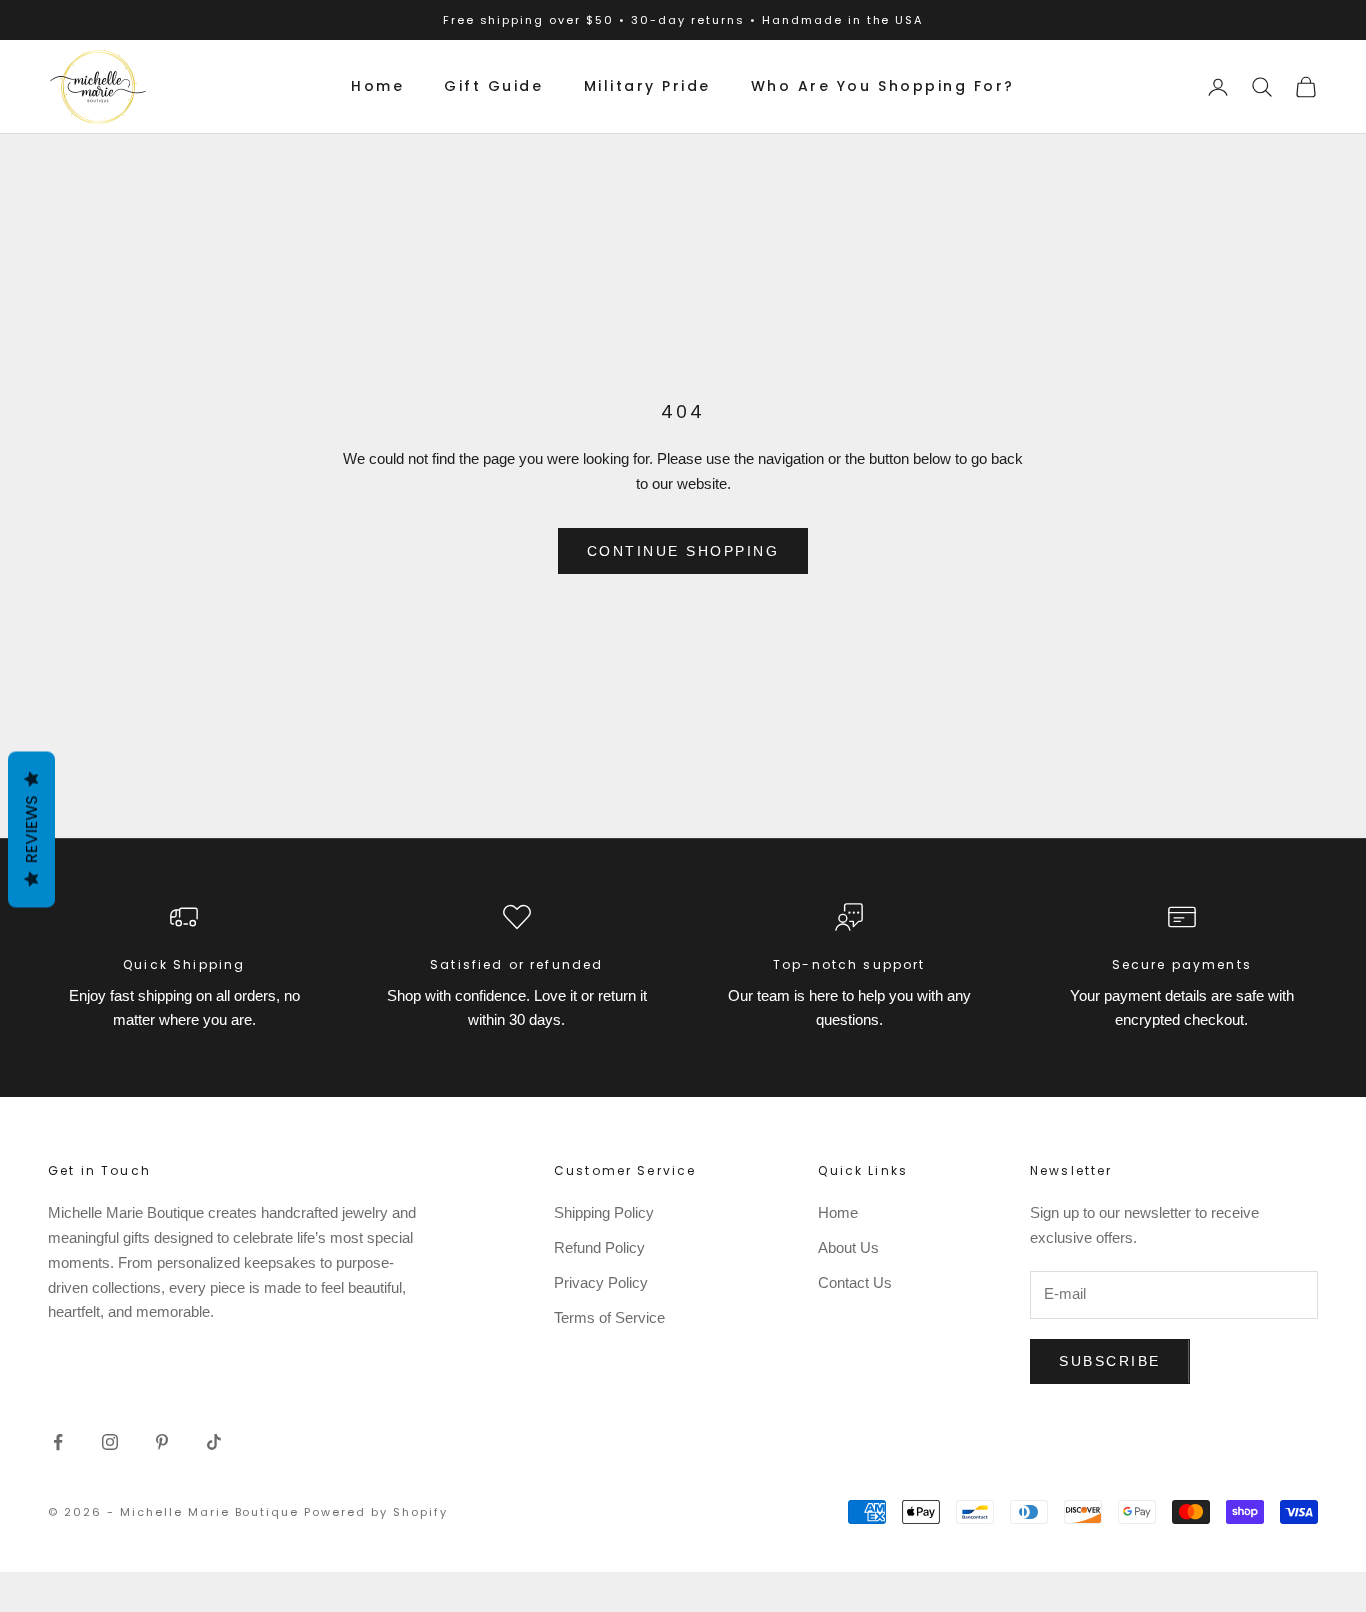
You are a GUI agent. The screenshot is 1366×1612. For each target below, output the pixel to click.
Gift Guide (493, 86)
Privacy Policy (601, 1282)
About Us (848, 1247)
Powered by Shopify (376, 1512)
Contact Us (855, 1282)
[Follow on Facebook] (58, 1442)
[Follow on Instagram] (110, 1442)
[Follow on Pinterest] (162, 1442)
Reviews (31, 830)
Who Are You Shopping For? (883, 86)
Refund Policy (599, 1247)
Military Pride (647, 86)
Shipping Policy (604, 1212)
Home (377, 86)
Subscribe (1110, 1361)
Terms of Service (609, 1317)
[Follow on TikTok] (214, 1442)
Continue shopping (683, 551)
